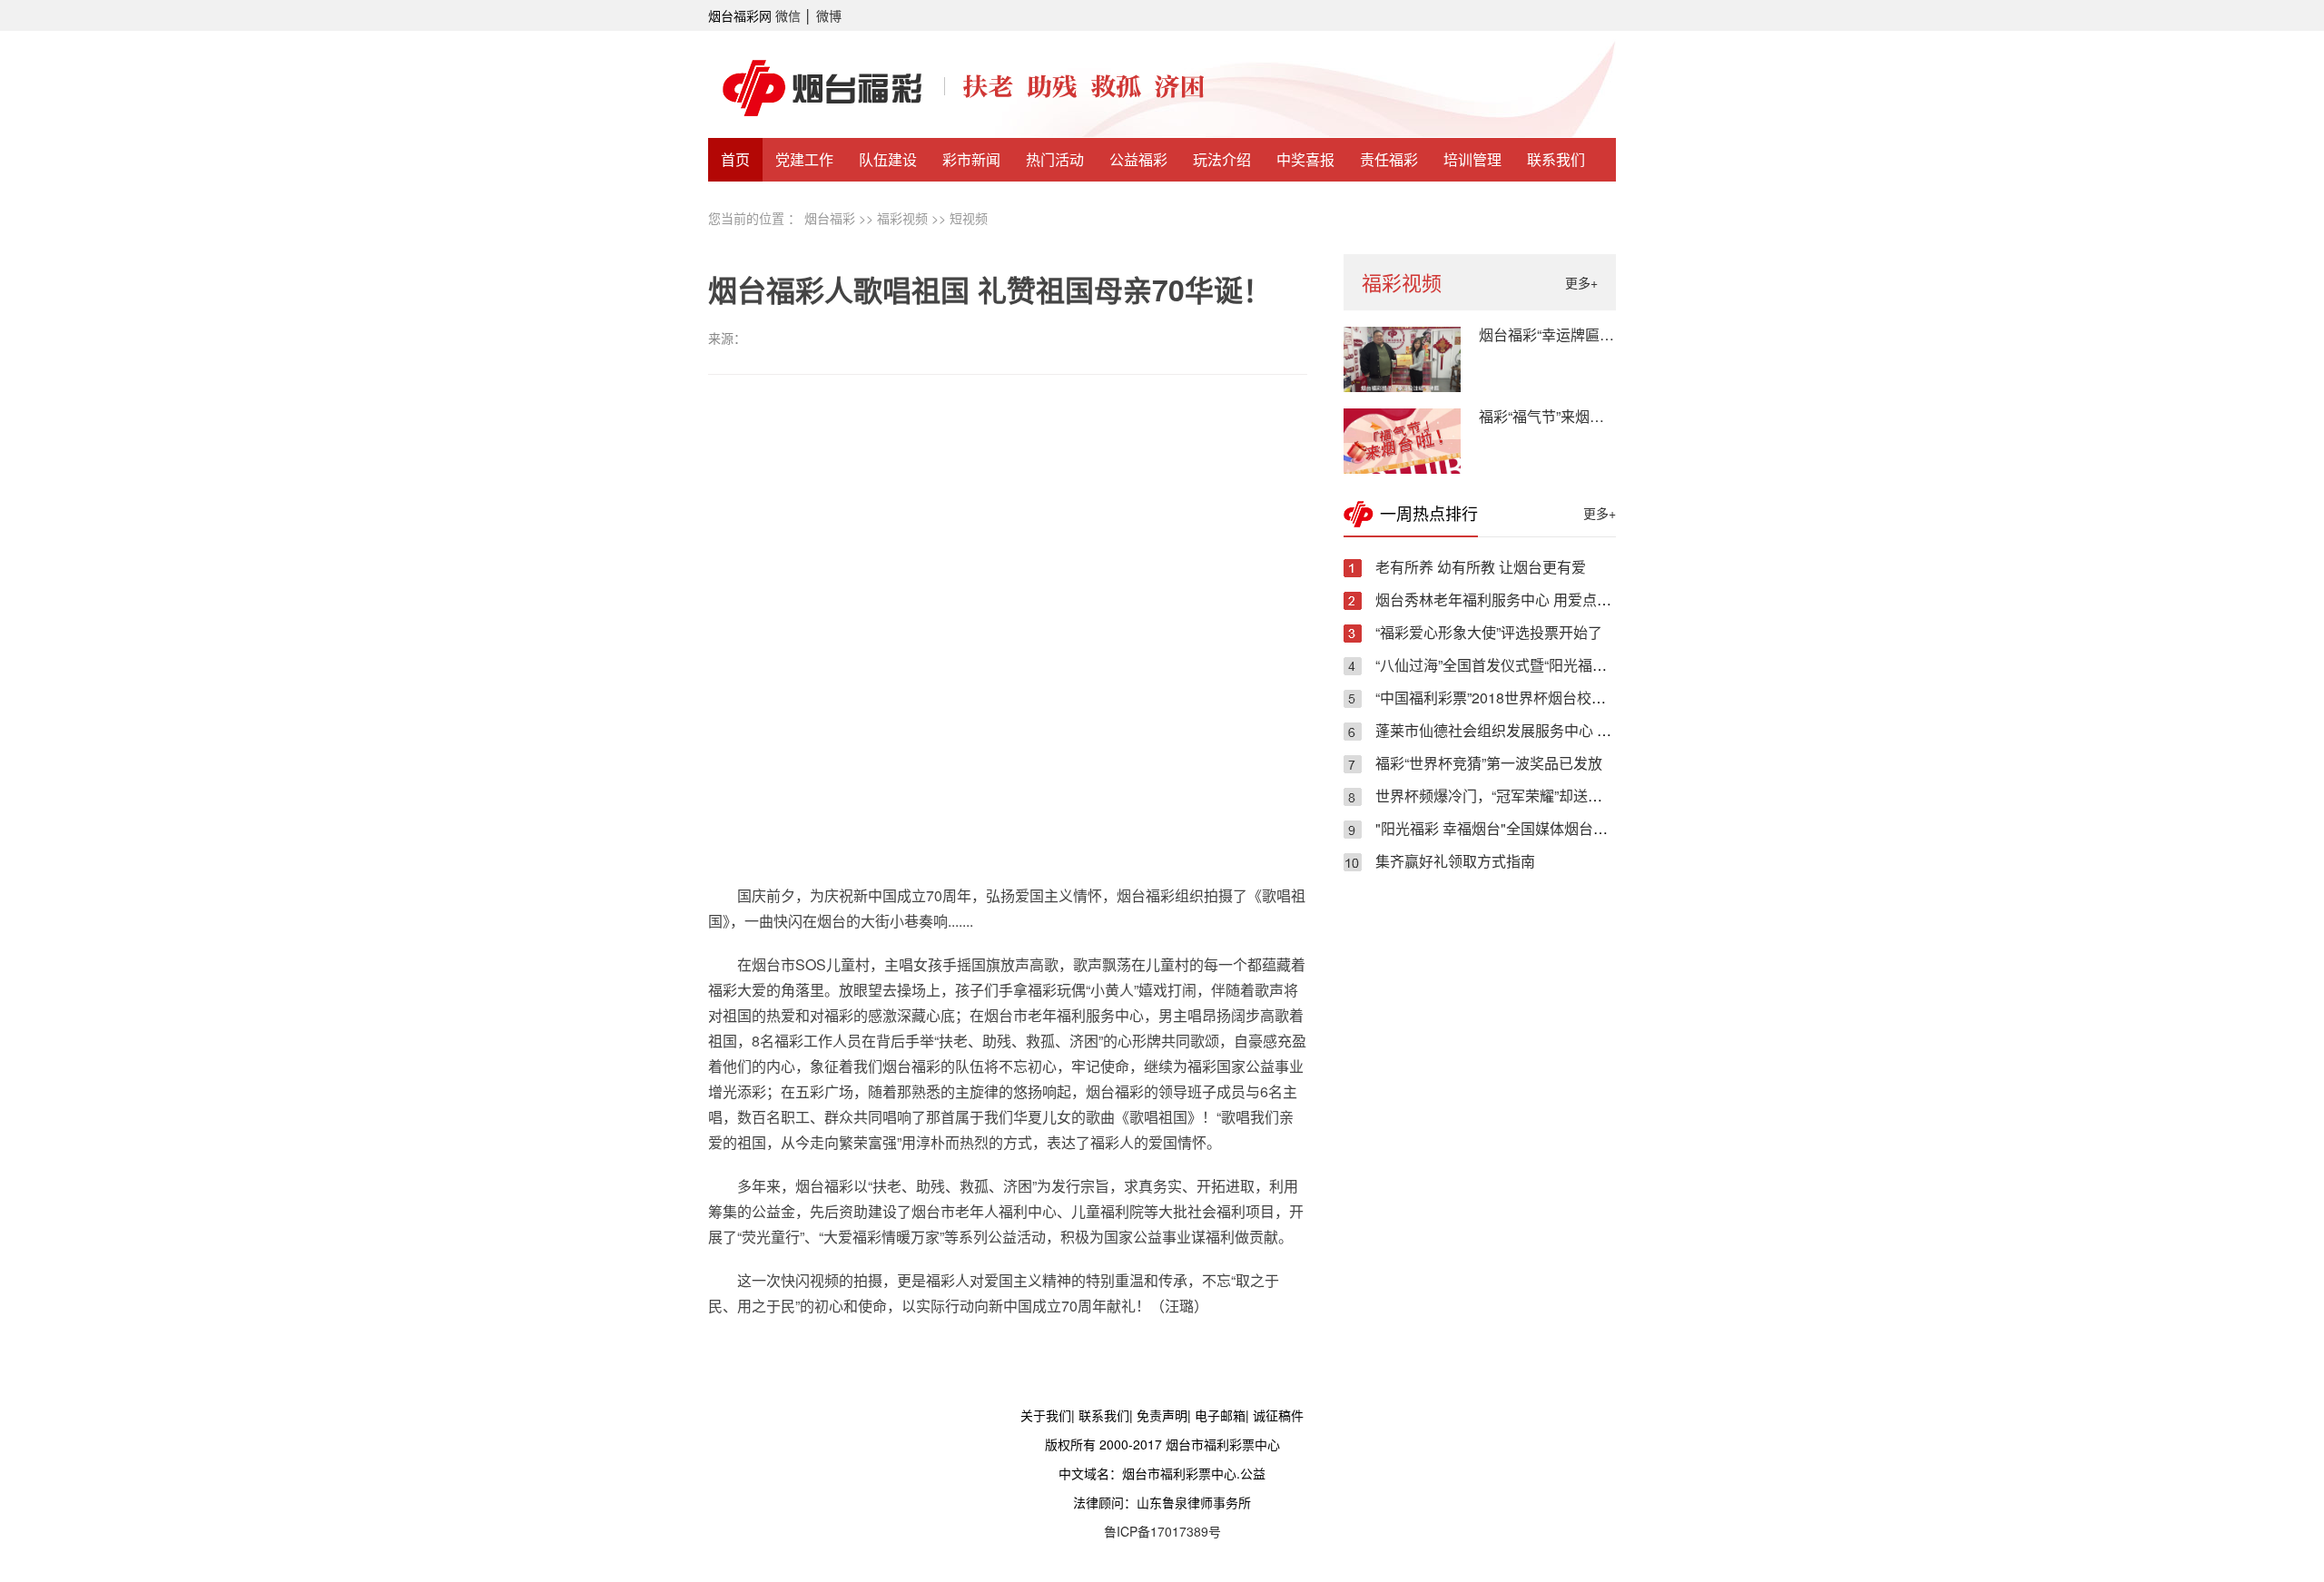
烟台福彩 (830, 218)
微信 (788, 15)
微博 (829, 15)
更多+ (1581, 282)
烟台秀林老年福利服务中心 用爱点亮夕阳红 (1515, 599)
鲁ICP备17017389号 (1162, 1531)
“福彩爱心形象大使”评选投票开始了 (1489, 632)
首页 (735, 159)
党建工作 (804, 159)
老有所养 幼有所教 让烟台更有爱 (1481, 567)
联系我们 (1556, 159)
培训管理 (1472, 159)
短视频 (969, 218)
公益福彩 (1138, 159)
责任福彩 (1389, 159)
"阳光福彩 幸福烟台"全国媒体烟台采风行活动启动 (1535, 828)
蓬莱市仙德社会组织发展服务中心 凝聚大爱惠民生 (1537, 730)
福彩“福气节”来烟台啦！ (1556, 416)
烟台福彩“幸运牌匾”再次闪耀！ (1578, 334)
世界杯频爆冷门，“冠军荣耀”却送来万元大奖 (1518, 796)
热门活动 (1055, 159)
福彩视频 (902, 218)
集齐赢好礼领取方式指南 (1455, 861)
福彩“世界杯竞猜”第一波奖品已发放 (1489, 763)
